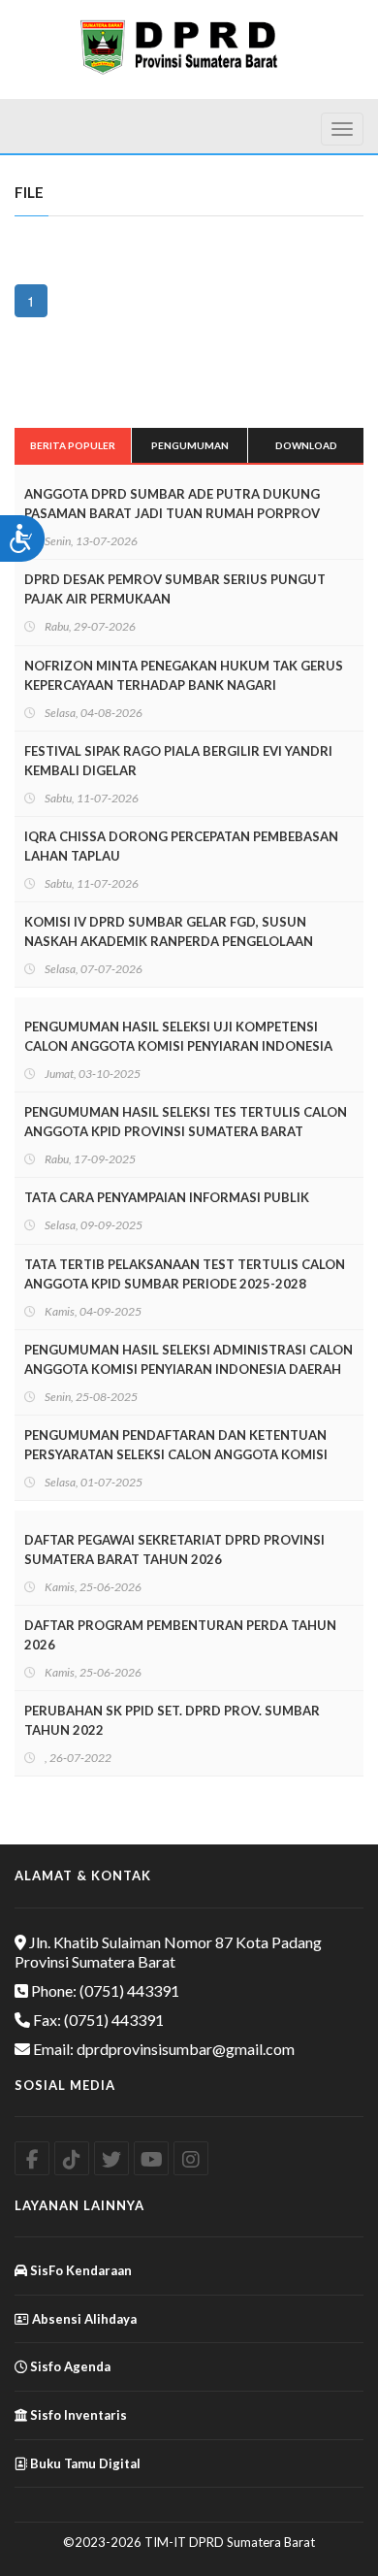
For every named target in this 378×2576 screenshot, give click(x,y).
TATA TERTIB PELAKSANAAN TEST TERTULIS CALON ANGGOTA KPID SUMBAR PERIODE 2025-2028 (185, 1274)
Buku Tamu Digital (84, 2463)
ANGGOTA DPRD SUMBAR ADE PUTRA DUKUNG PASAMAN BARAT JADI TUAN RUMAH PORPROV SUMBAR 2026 (172, 513)
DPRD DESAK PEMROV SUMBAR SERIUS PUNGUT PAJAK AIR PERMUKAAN (175, 589)
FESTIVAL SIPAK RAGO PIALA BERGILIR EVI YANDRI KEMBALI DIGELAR (178, 761)
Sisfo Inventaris (77, 2415)
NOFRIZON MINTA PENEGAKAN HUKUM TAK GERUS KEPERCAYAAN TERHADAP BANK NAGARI (184, 675)
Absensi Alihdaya (83, 2319)
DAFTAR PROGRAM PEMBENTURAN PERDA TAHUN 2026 (180, 1635)
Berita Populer (73, 445)
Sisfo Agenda (69, 2366)
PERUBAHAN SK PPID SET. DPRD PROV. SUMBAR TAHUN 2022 (172, 1720)
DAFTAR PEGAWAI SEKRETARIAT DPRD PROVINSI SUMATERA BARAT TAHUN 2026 (174, 1549)
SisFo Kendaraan (79, 2270)
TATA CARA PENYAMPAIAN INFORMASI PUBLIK (167, 1197)
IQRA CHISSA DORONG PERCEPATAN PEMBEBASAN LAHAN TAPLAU (181, 846)
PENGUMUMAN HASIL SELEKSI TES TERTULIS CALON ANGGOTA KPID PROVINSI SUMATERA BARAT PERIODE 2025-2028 (186, 1131)
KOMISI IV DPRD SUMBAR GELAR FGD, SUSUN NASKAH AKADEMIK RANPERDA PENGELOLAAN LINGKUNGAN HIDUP (169, 941)
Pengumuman (190, 445)
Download (306, 445)
